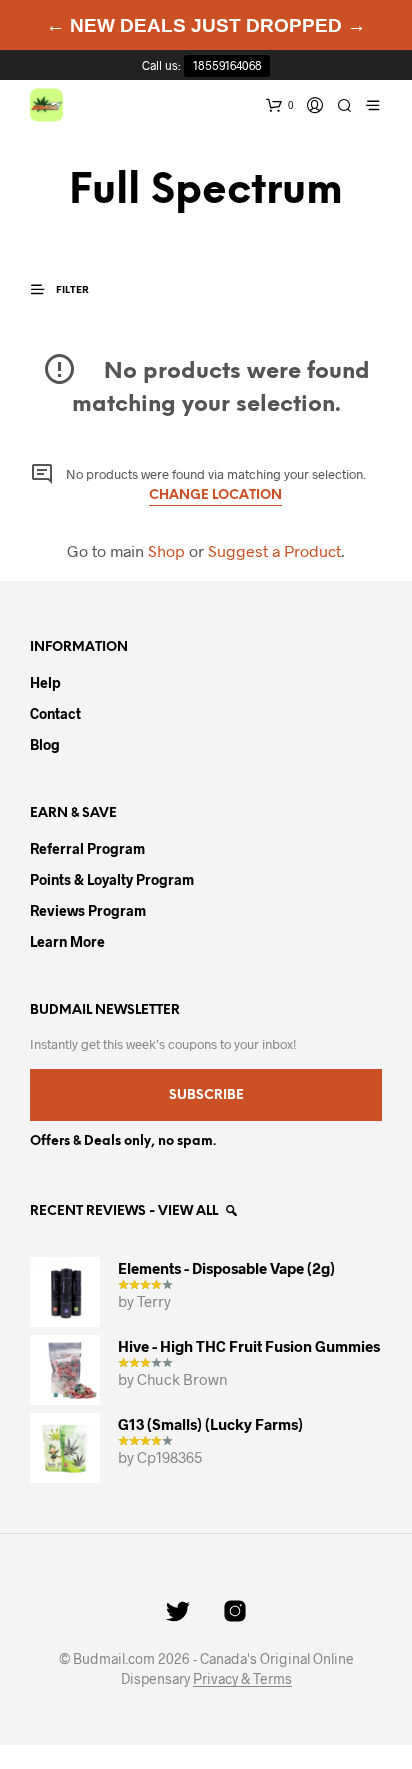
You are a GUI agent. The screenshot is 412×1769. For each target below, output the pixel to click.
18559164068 (227, 65)
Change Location (215, 495)
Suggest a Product (274, 550)
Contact (55, 713)
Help (45, 682)
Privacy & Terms (242, 1679)
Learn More (67, 941)
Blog (45, 744)
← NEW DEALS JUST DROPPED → (206, 25)
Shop (166, 550)
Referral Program (87, 848)
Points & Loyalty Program (112, 879)
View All (189, 1211)
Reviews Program (88, 910)
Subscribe (206, 1095)
